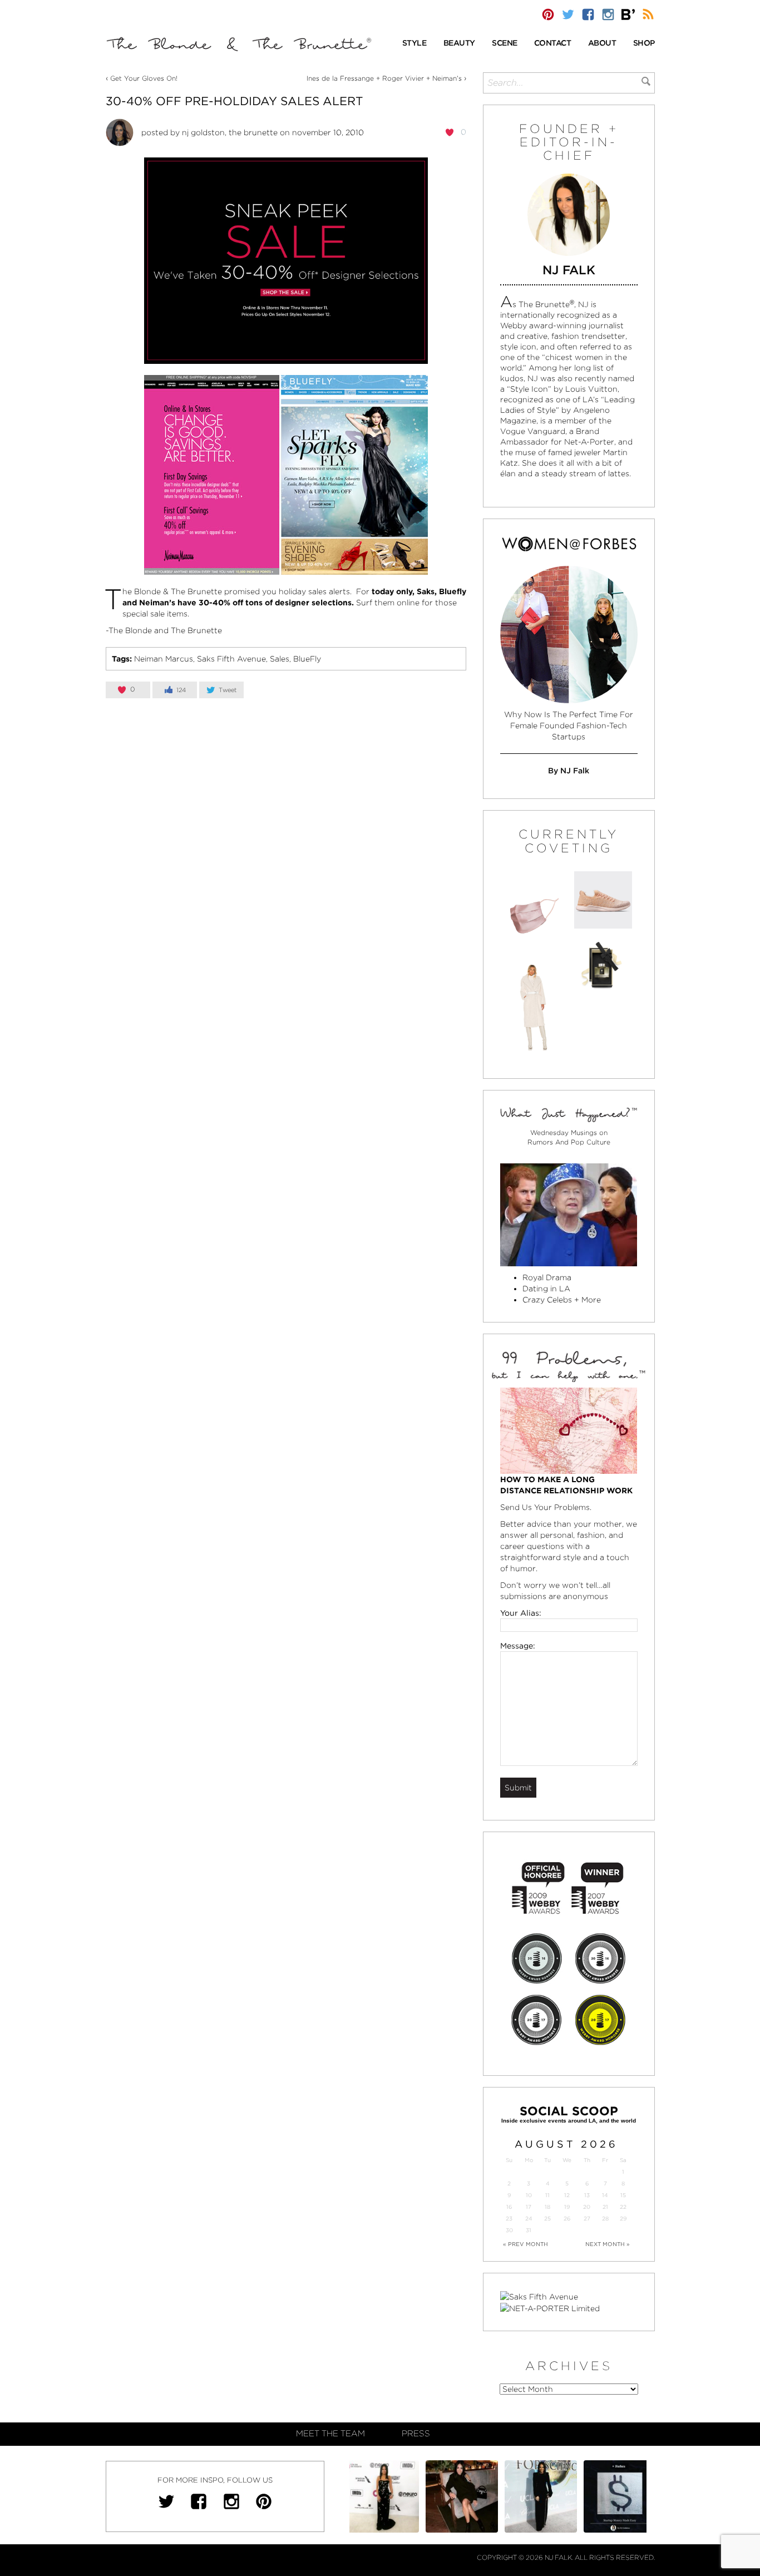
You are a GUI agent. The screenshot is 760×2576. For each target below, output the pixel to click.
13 (587, 2195)
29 (623, 2219)
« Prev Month (525, 2244)
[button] (414, 44)
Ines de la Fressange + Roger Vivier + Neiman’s (384, 78)
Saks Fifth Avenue (231, 659)
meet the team (330, 2434)
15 (623, 2195)
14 (605, 2195)
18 (547, 2207)
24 (529, 2219)
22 (623, 2207)
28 (605, 2219)
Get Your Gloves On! (144, 78)
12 (567, 2195)
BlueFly (307, 659)
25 (547, 2219)
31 (529, 2230)
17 (529, 2207)
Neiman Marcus (164, 659)
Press (416, 2434)
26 (567, 2219)
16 (509, 2207)
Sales (280, 659)
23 (509, 2219)
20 (587, 2207)
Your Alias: (521, 1613)
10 (529, 2195)
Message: (518, 1646)
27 (587, 2219)
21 (605, 2207)
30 (509, 2230)
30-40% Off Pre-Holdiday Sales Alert (234, 101)
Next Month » (608, 2244)
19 (567, 2207)
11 (547, 2195)
